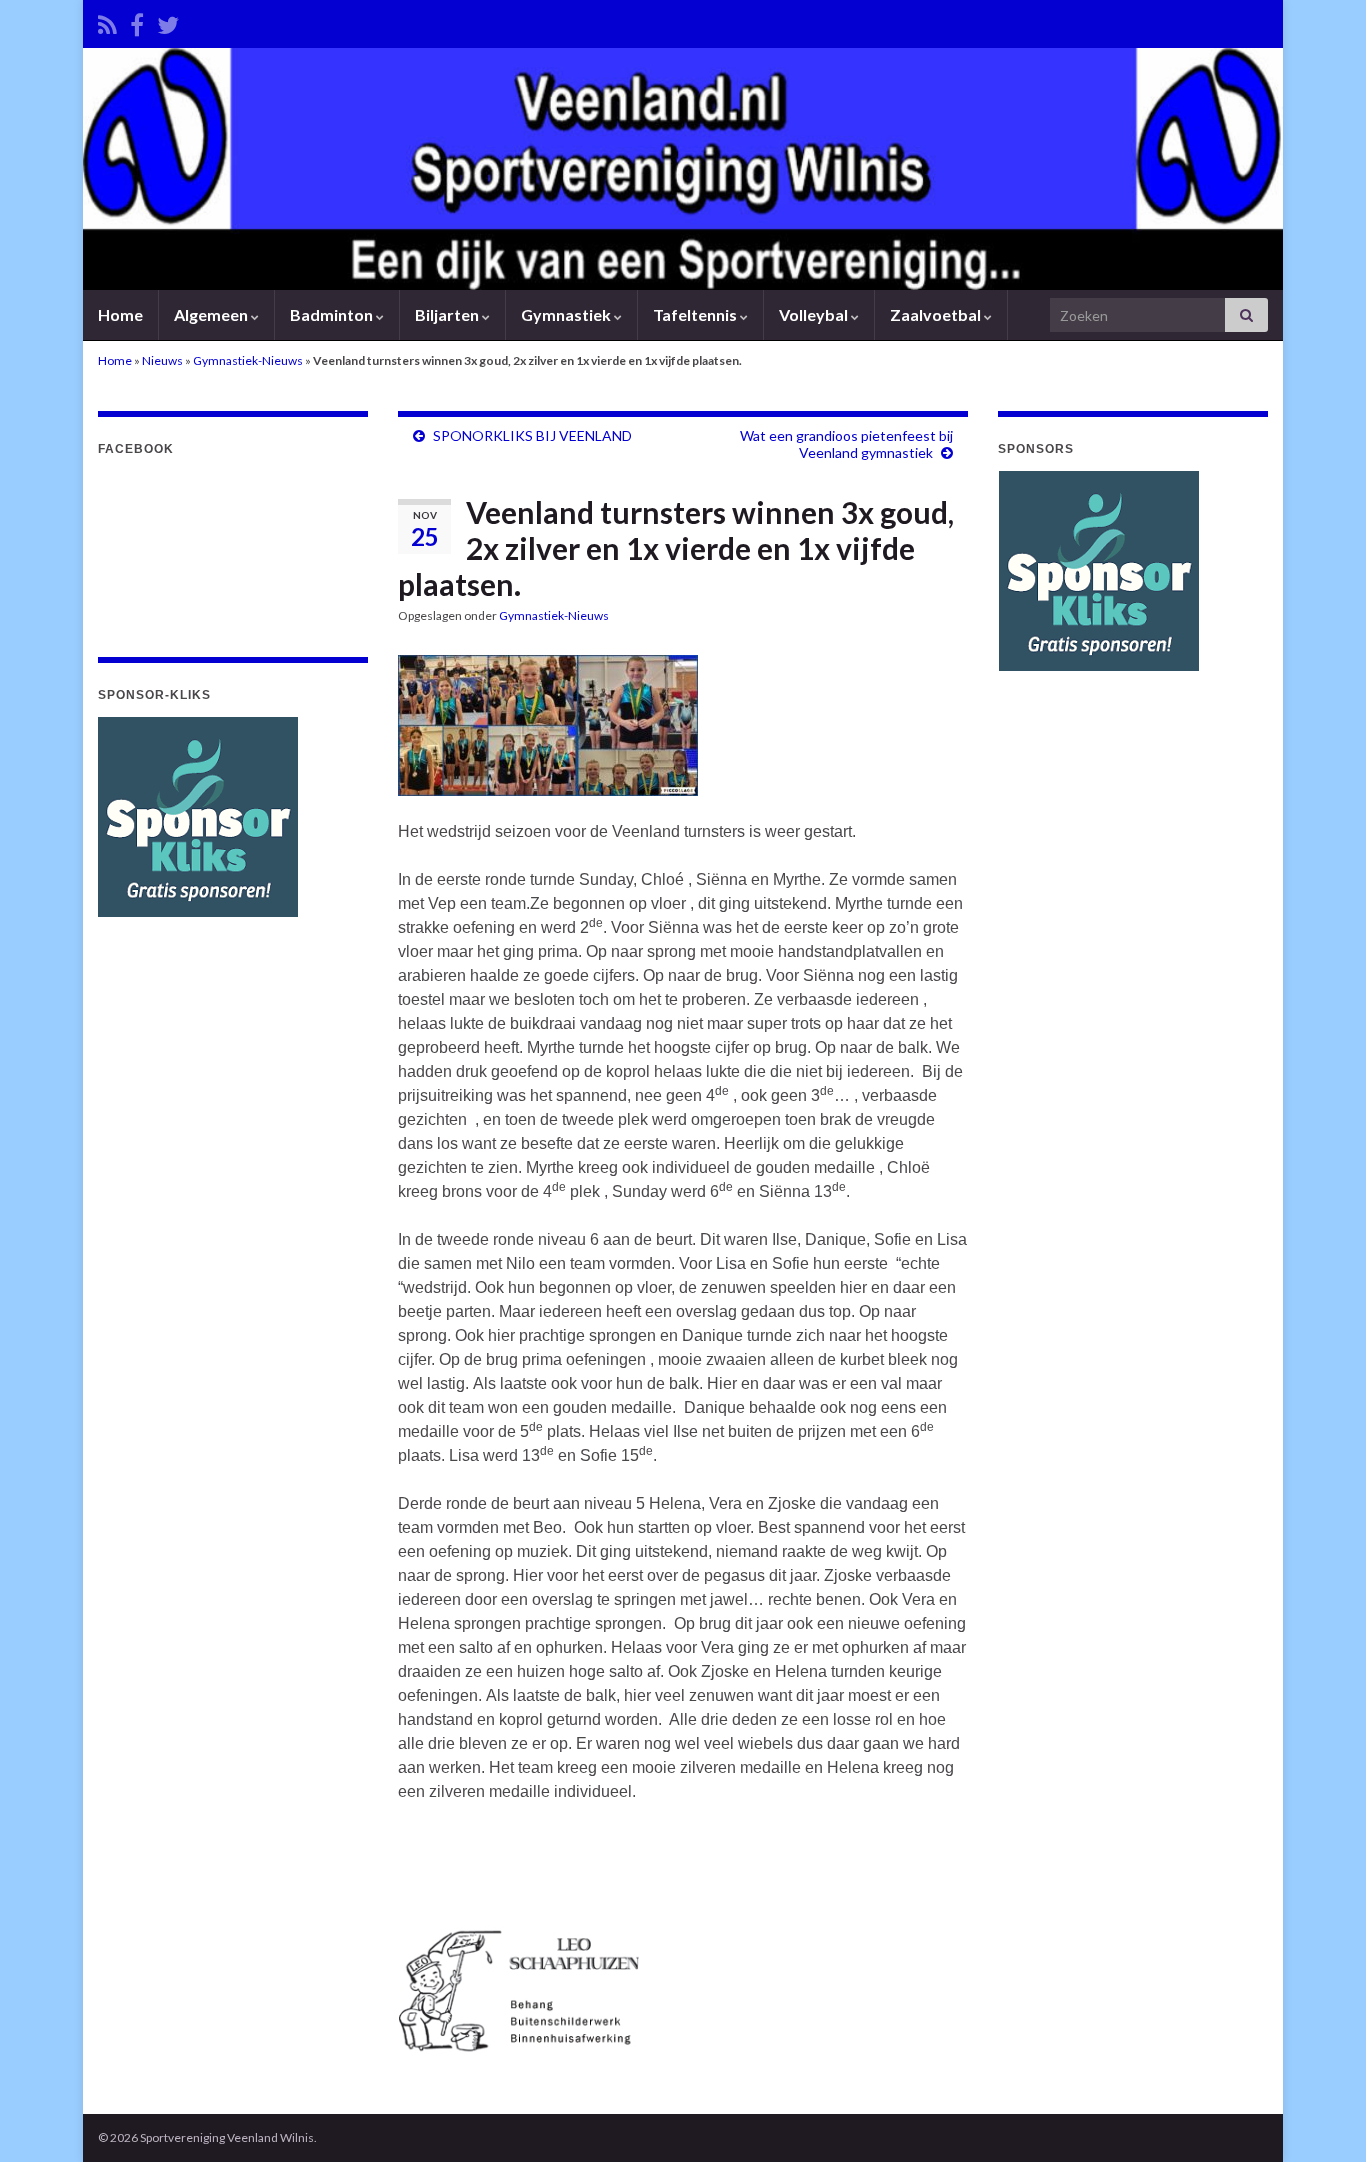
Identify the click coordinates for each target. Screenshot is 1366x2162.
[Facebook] (137, 21)
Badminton (333, 314)
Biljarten (448, 314)
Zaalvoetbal (937, 314)
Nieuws (162, 360)
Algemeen (212, 314)
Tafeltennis (696, 314)
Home (120, 314)
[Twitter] (168, 21)
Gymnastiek (567, 314)
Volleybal (815, 314)
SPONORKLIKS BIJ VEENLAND (532, 435)
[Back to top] (1321, 2117)
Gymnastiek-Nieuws (248, 360)
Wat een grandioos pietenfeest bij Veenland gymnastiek (846, 444)
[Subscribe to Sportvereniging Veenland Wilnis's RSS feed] (107, 21)
